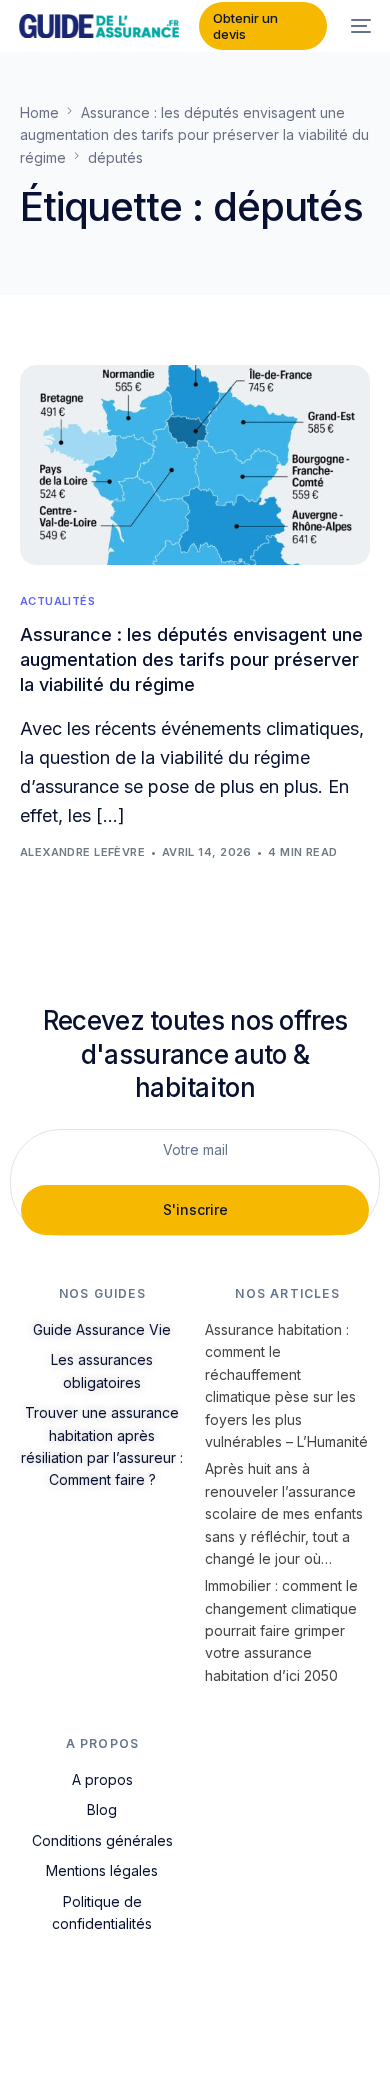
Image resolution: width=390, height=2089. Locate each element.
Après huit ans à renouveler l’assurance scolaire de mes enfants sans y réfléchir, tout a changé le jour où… (284, 1513)
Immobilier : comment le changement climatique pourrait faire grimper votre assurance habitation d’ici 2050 (281, 1630)
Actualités (57, 601)
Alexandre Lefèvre (82, 852)
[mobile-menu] (359, 26)
